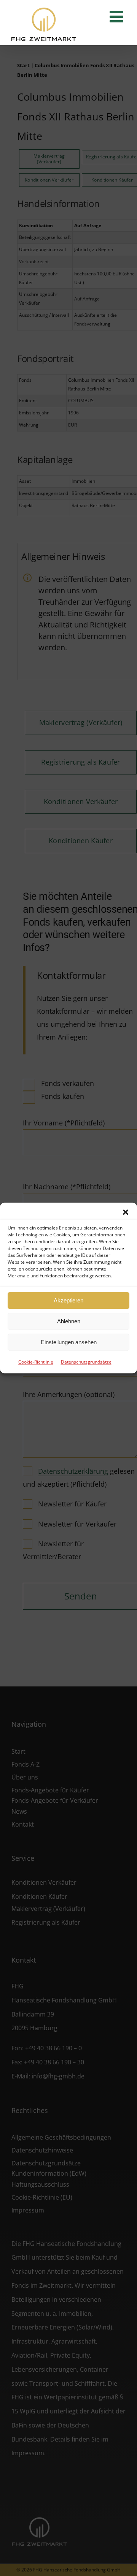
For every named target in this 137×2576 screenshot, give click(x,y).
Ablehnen (69, 1321)
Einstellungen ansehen (69, 1342)
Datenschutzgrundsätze (86, 1362)
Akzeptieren (68, 1300)
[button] (126, 1212)
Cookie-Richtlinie (36, 1362)
